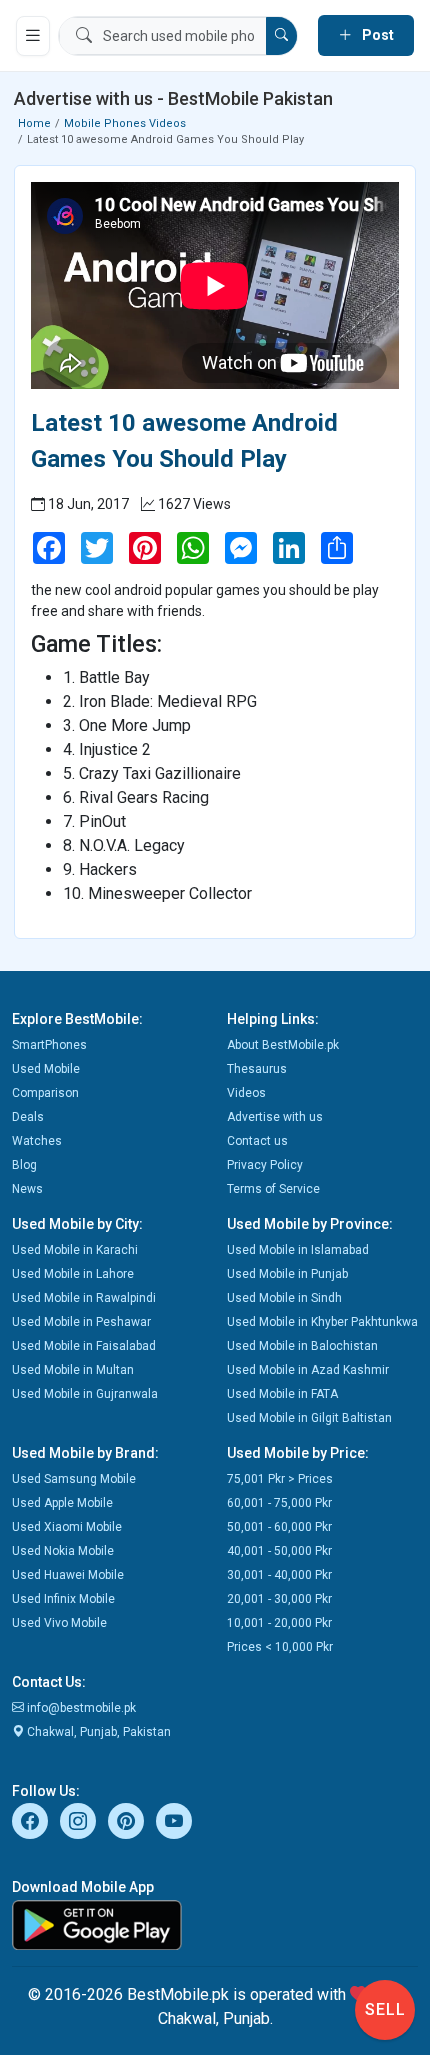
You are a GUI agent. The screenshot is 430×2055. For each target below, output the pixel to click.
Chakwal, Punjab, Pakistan (97, 1732)
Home (34, 123)
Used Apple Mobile (62, 1503)
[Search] (281, 36)
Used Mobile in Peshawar (81, 1322)
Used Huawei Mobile (68, 1575)
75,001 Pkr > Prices (280, 1479)
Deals (28, 1117)
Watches (37, 1141)
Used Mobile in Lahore (73, 1274)
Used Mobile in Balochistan (302, 1346)
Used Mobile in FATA (282, 1394)
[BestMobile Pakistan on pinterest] (126, 1821)
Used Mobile (46, 1069)
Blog (24, 1165)
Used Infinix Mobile (63, 1599)
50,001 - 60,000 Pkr (279, 1527)
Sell (385, 2009)
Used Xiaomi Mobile (67, 1527)
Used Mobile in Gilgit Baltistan (309, 1418)
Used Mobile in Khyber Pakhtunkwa (322, 1322)
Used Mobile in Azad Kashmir (308, 1370)
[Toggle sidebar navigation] (33, 36)
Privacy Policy (265, 1165)
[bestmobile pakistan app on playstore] (215, 1925)
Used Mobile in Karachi (75, 1250)
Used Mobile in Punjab (287, 1274)
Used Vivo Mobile (59, 1623)
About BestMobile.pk (283, 1045)
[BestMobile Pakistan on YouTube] (174, 1821)
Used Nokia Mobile (63, 1551)
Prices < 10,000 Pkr (280, 1647)
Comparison (45, 1093)
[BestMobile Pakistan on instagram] (78, 1821)
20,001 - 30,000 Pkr (279, 1599)
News (27, 1189)
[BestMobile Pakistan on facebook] (30, 1821)
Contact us (257, 1141)
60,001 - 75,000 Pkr (279, 1503)
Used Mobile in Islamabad (298, 1250)
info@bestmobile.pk (80, 1708)
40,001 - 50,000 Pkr (279, 1551)
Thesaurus (257, 1069)
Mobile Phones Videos (125, 123)
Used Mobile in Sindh (284, 1298)
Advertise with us (275, 1117)
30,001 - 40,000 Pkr (279, 1575)
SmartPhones (49, 1045)
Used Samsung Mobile (74, 1479)
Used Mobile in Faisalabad (84, 1346)
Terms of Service (273, 1189)
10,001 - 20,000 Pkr (279, 1623)
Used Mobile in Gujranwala (85, 1394)
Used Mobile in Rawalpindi (84, 1298)
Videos (246, 1093)
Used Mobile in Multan (73, 1370)
